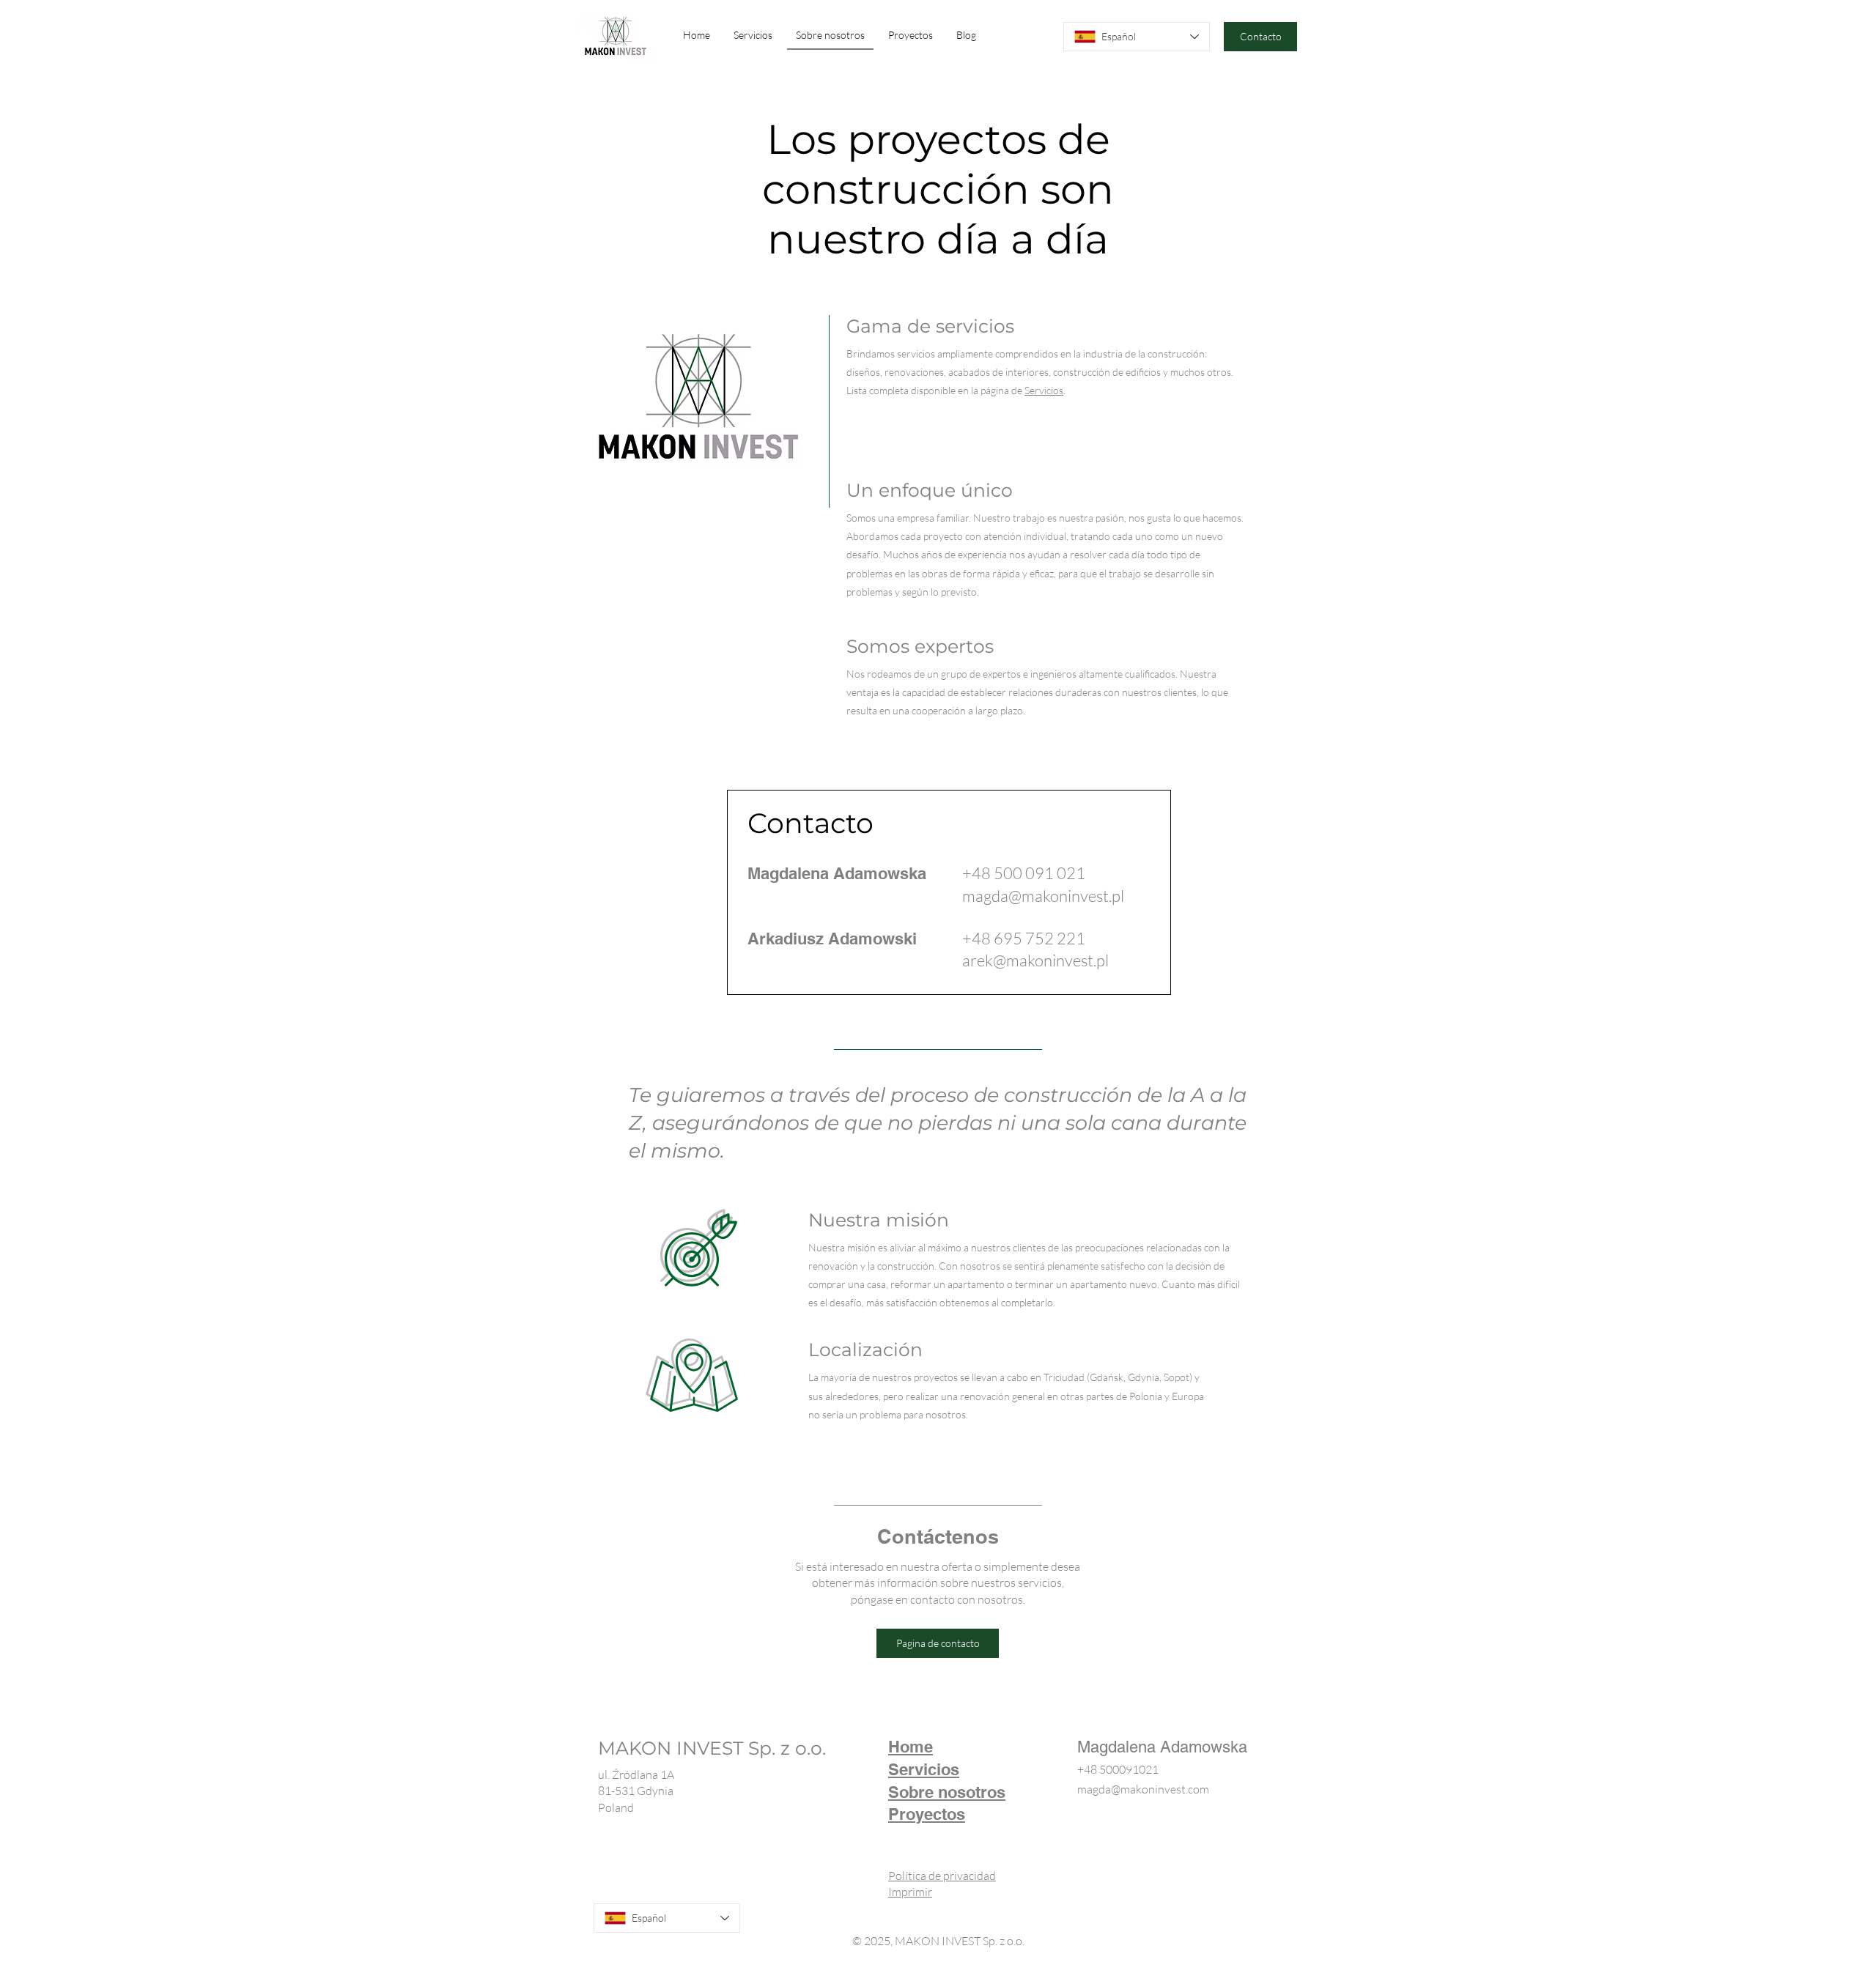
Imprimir (910, 1892)
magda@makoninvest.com (1143, 1789)
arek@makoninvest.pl (1035, 960)
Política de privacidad (942, 1876)
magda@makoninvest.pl (1043, 896)
